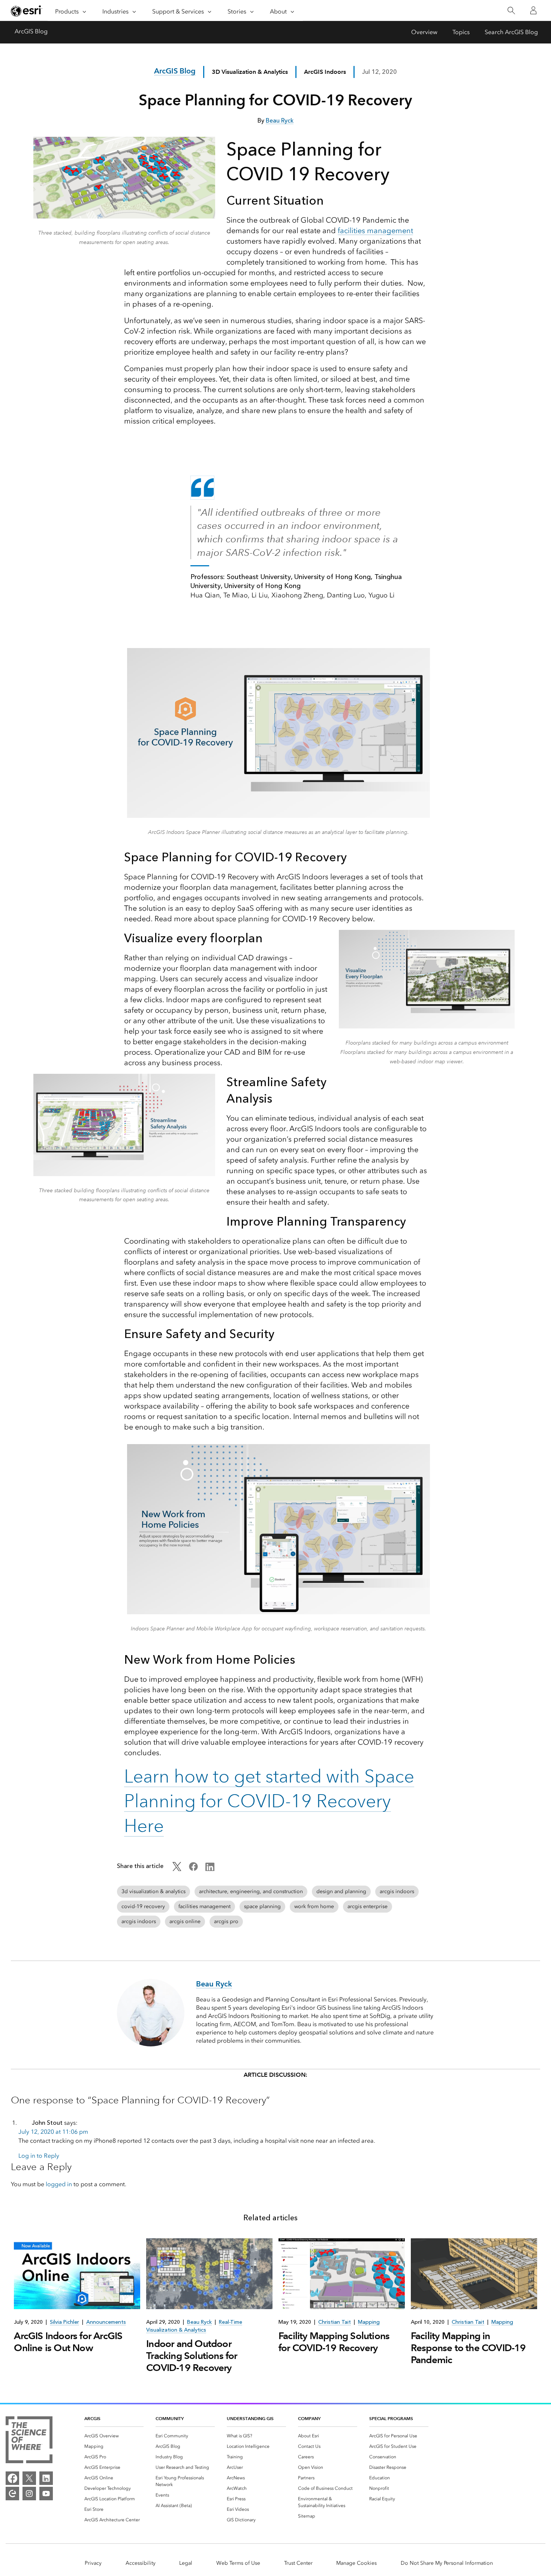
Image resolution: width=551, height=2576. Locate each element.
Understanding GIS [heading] (250, 2418)
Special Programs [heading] (391, 2418)
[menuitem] (114, 2436)
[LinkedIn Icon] (210, 1869)
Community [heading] (170, 2418)
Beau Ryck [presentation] (199, 2322)
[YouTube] (46, 2494)
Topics (461, 32)
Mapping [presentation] (369, 2322)
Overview (424, 32)
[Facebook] (12, 2478)
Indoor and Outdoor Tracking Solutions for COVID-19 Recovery (192, 2356)
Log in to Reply (39, 2156)
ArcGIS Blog (31, 31)
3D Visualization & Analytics (250, 72)
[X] (29, 2478)
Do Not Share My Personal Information (447, 2563)
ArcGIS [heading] (92, 2418)
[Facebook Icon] (193, 1869)
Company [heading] (309, 2418)
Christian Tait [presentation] (335, 2322)
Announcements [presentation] (106, 2322)
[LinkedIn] (46, 2478)
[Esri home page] (27, 11)
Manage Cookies (356, 2563)
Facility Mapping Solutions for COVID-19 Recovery (334, 2342)
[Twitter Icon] (177, 1869)
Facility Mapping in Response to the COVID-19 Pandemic (468, 2348)
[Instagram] (29, 2494)
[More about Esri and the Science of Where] (29, 2441)
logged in (59, 2184)
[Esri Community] (12, 2494)
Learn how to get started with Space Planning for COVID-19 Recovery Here (269, 1801)
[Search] (511, 11)
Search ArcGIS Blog (511, 32)
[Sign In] (533, 10)
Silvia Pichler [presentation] (64, 2322)
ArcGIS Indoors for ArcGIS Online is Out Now (68, 2342)
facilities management (375, 231)
